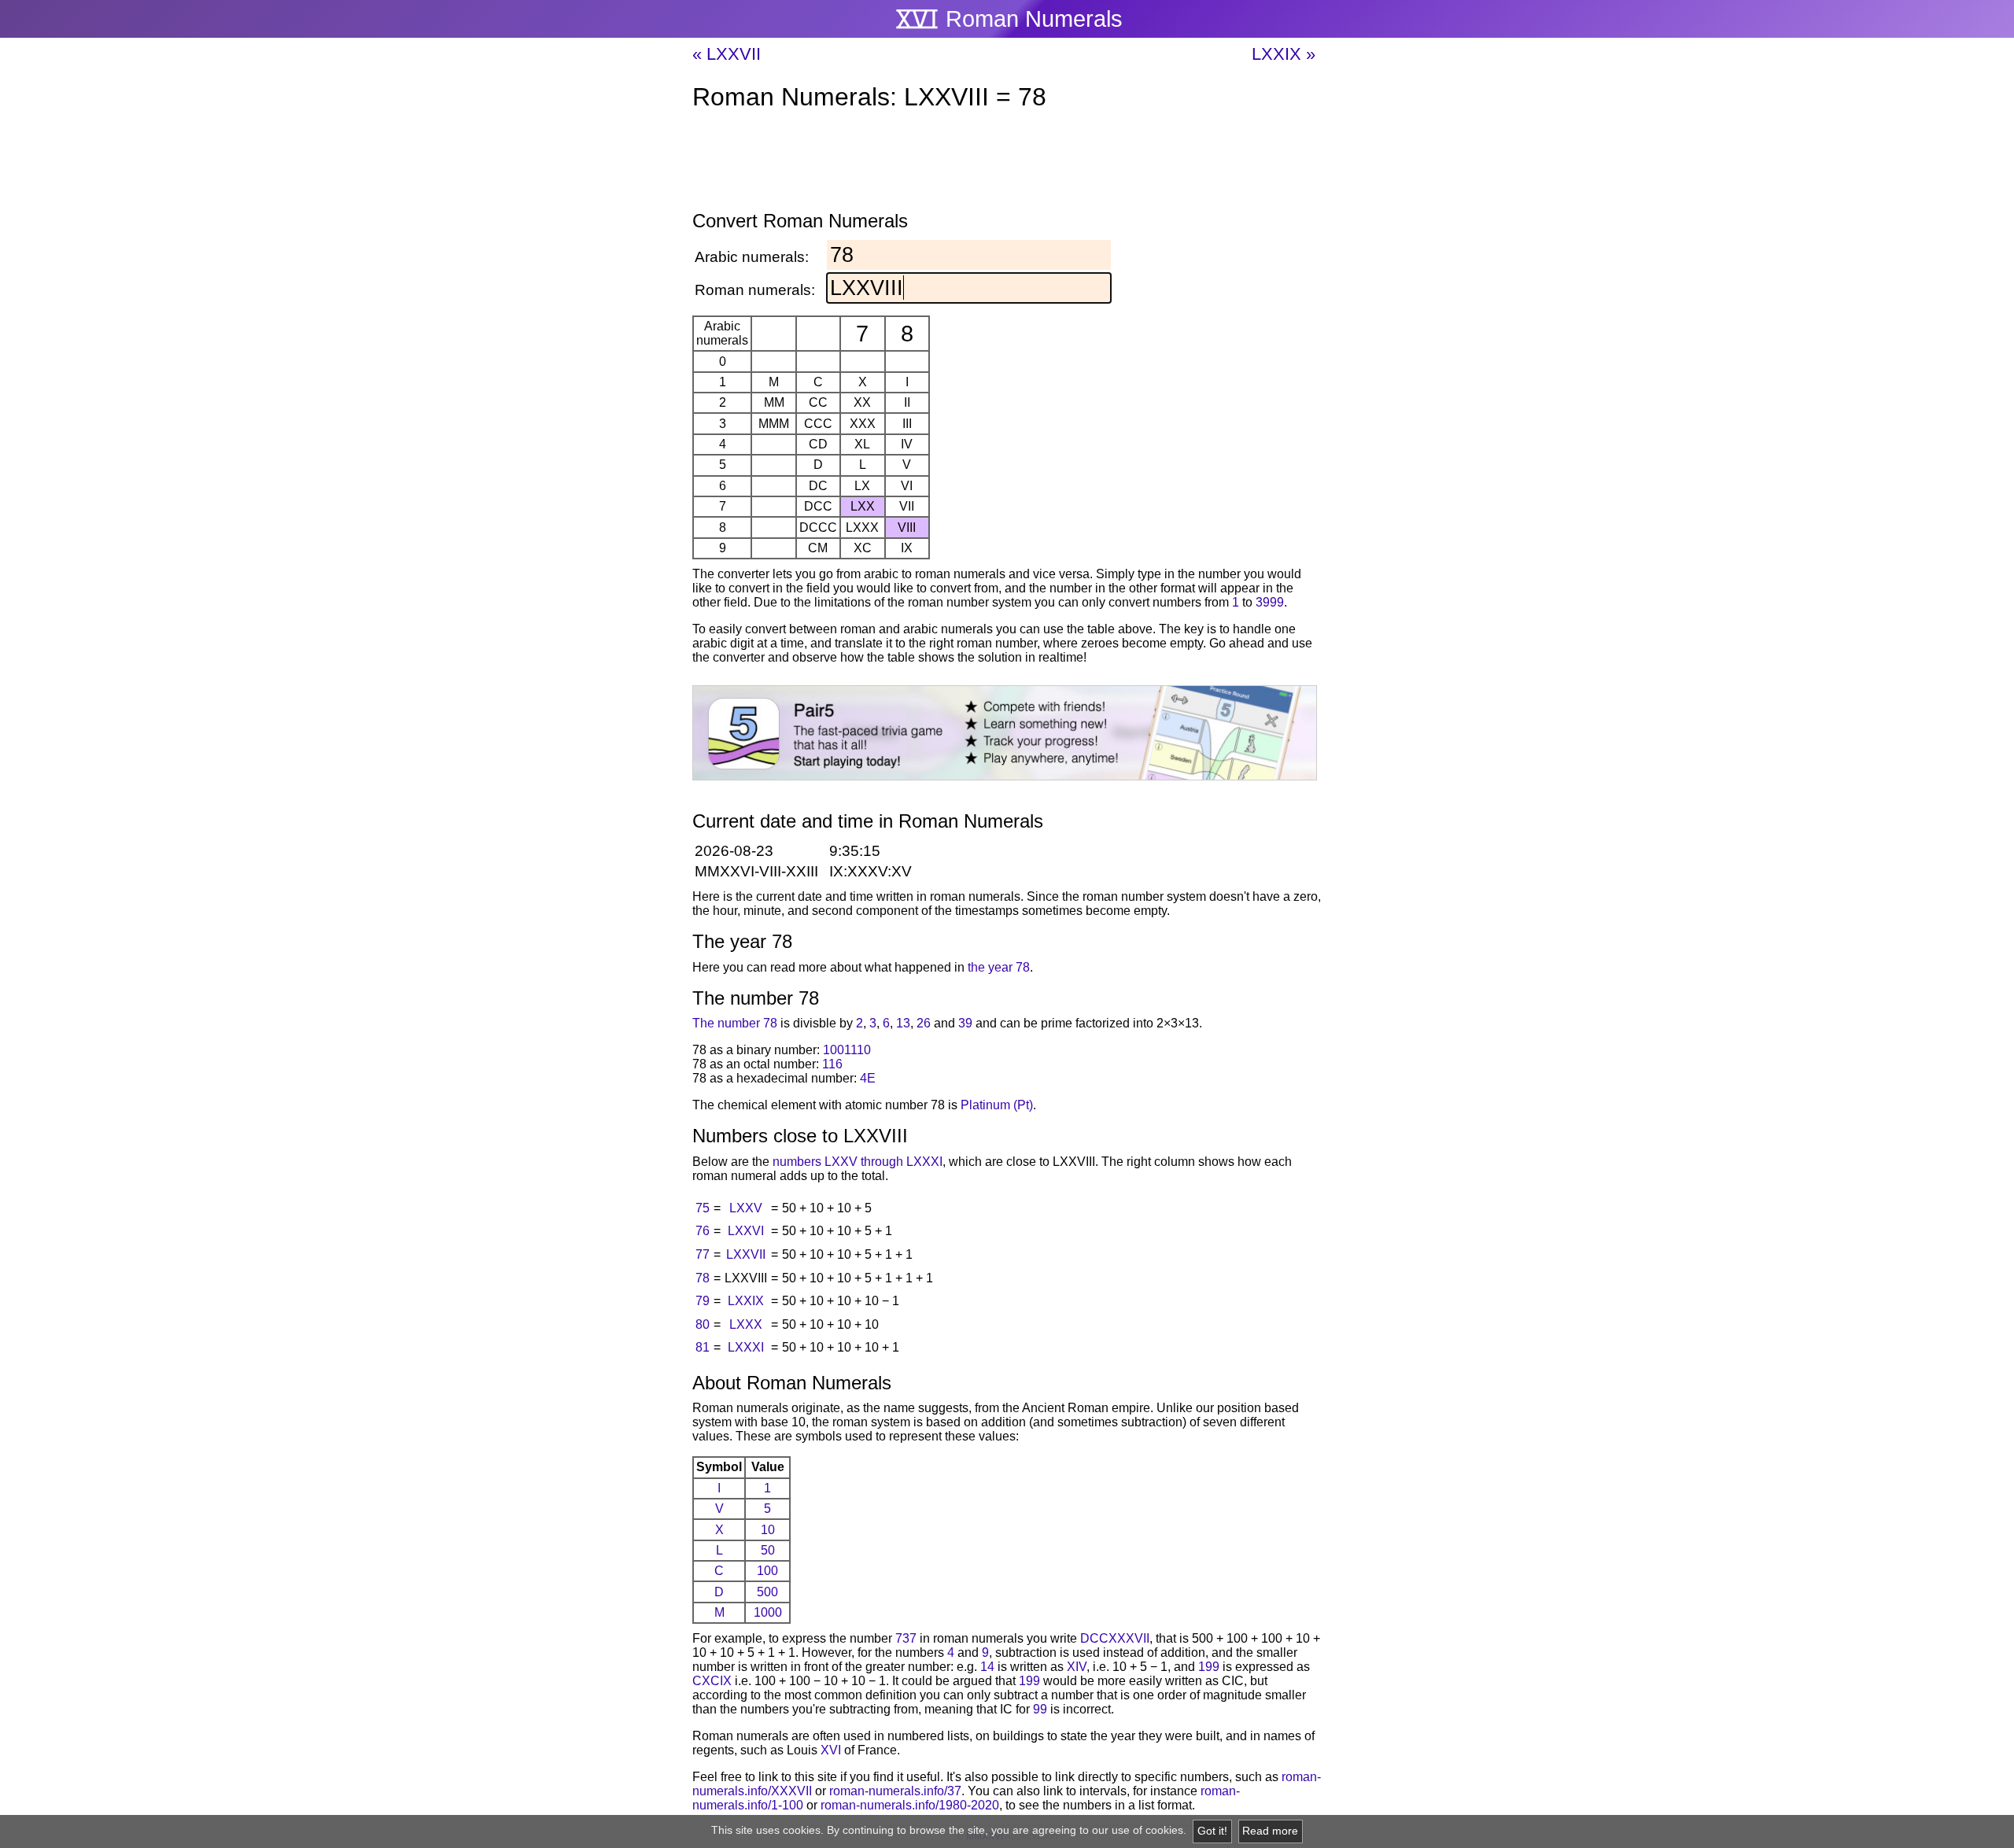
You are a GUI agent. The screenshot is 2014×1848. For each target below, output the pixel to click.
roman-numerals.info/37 (895, 1791)
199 (1209, 1667)
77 (703, 1254)
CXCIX (712, 1681)
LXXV (746, 1208)
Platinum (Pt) (997, 1105)
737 (906, 1638)
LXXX (746, 1324)
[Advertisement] (1007, 164)
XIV (1077, 1667)
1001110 (847, 1050)
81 (703, 1347)
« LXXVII (727, 54)
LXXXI (746, 1347)
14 (987, 1667)
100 (767, 1571)
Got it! (1212, 1831)
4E (868, 1078)
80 (703, 1324)
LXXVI (746, 1231)
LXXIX (746, 1301)
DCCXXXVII (1115, 1638)
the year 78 (999, 967)
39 (965, 1023)
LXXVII (746, 1254)
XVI (831, 1750)
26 (924, 1023)
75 (703, 1208)
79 (703, 1301)
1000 (768, 1612)
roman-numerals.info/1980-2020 (910, 1805)
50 (768, 1550)
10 (768, 1530)
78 (703, 1278)
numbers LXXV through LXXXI (858, 1162)
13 (903, 1023)
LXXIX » (1284, 54)
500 (767, 1592)
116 (832, 1064)
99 (1040, 1709)
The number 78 (735, 1023)
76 (703, 1231)
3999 (1270, 602)
